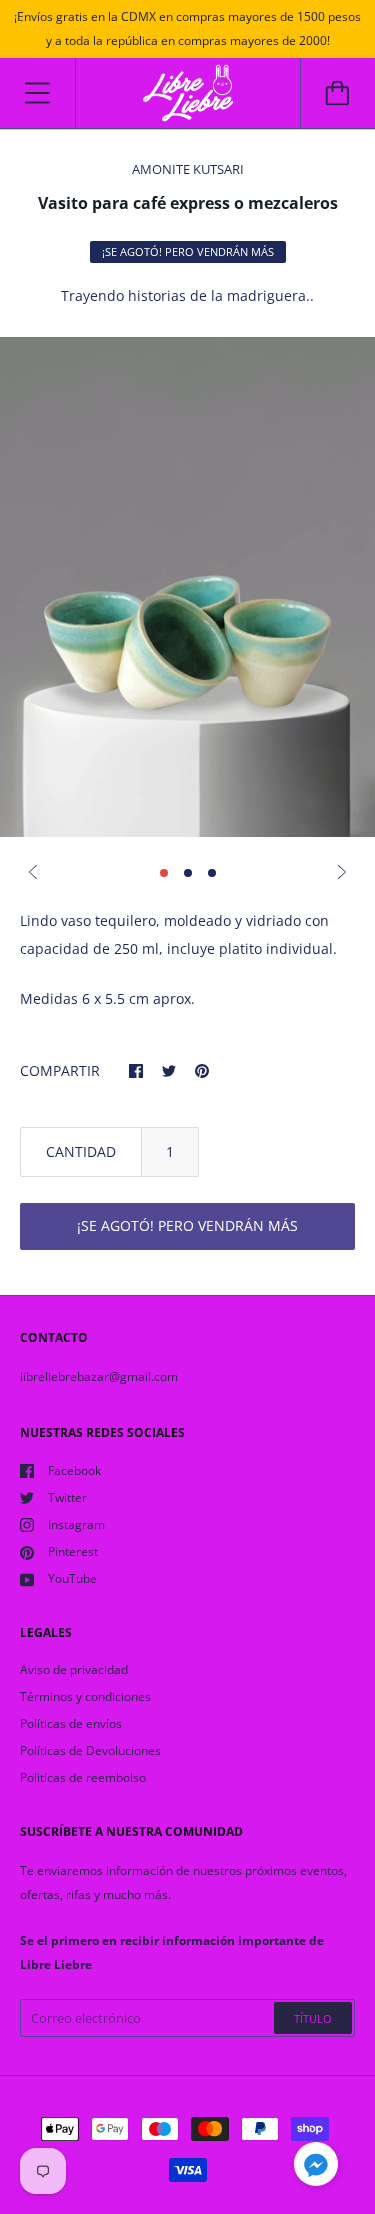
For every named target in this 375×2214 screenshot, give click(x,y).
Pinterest (73, 1551)
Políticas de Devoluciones (90, 1750)
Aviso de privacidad (74, 1669)
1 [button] (164, 873)
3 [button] (212, 873)
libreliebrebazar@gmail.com (99, 1376)
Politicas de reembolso (83, 1777)
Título (313, 2018)
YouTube (72, 1578)
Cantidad (81, 1151)
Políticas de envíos (71, 1723)
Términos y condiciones (85, 1696)
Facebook (74, 1470)
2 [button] (188, 873)
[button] (316, 2167)
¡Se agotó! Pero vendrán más (187, 1225)
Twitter (67, 1497)
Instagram (76, 1524)
